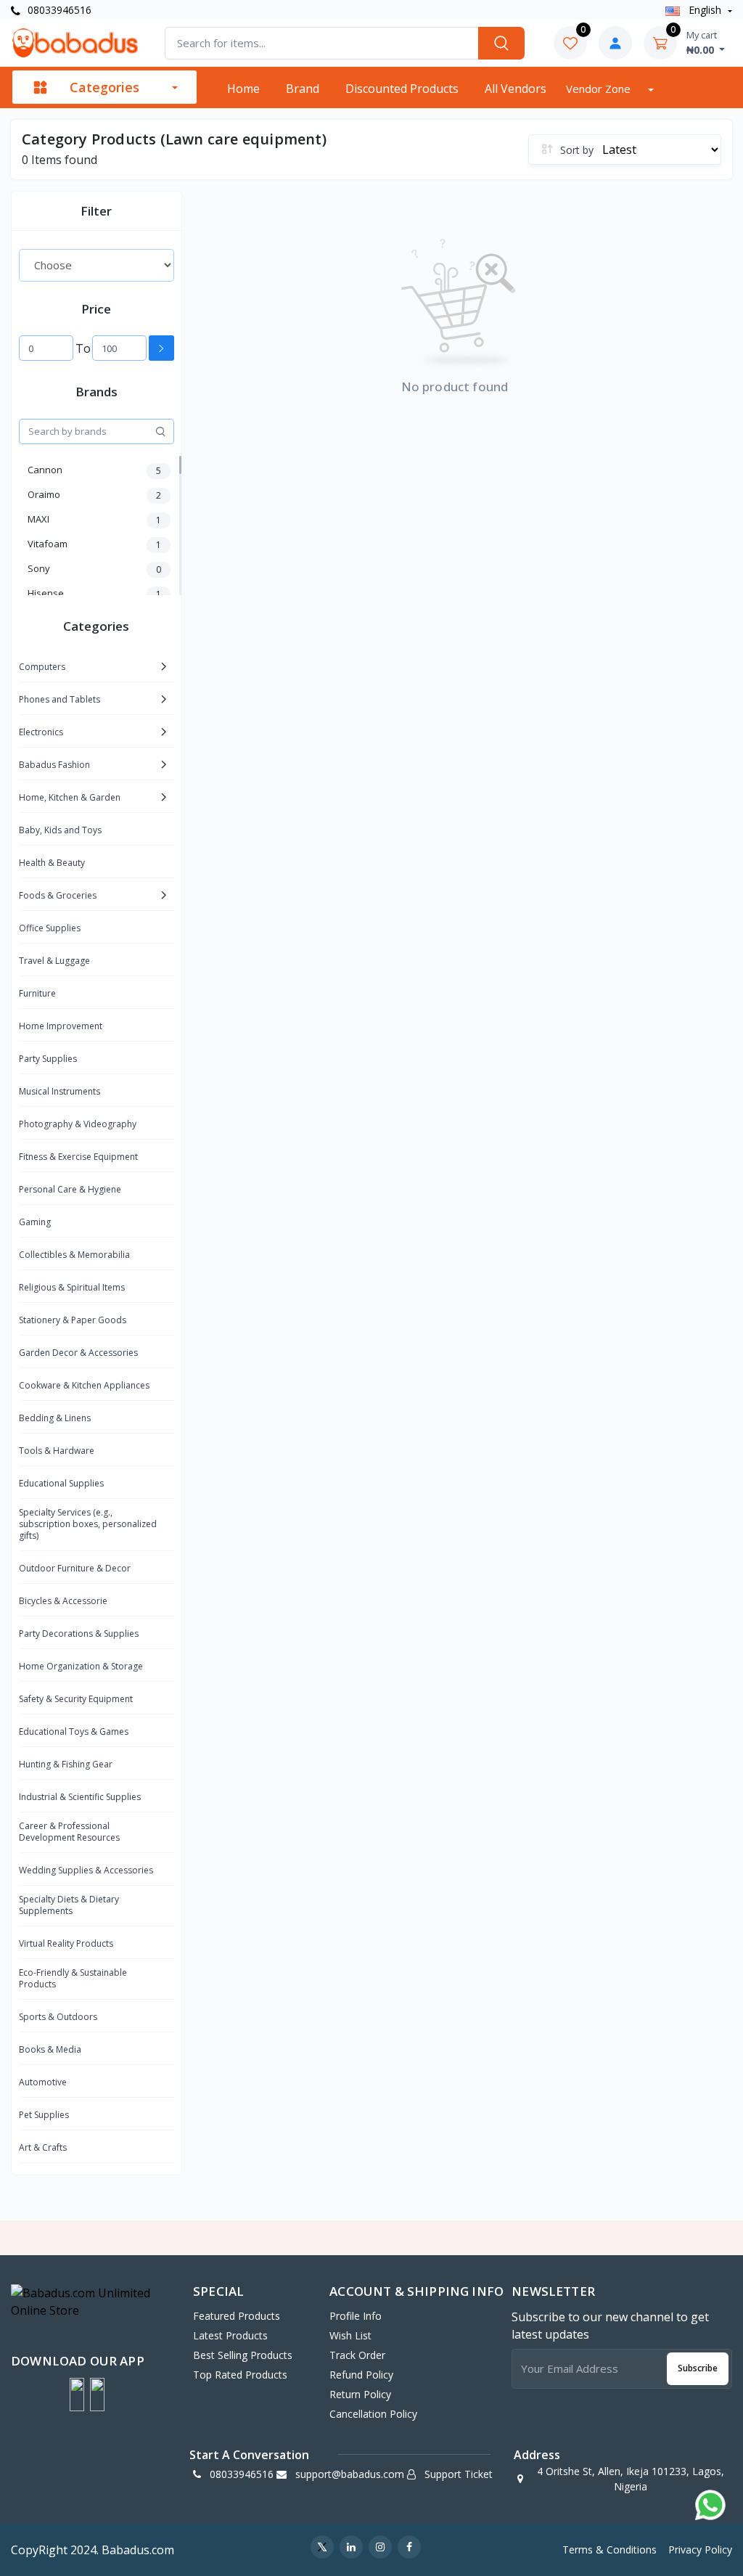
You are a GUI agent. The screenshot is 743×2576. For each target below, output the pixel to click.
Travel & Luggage (54, 961)
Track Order (357, 2355)
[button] (77, 2395)
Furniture (37, 993)
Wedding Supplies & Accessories (86, 1870)
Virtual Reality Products (66, 1943)
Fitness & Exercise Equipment (78, 1157)
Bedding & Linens (55, 1418)
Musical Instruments (59, 1091)
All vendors (516, 89)
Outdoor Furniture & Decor (75, 1568)
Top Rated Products (240, 2375)
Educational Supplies (61, 1483)
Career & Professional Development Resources (69, 1832)
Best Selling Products (243, 2355)
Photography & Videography (78, 1124)
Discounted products (402, 89)
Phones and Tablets (59, 699)
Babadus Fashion (54, 765)
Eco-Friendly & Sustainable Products (73, 1978)
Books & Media (50, 2049)
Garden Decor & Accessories (78, 1353)
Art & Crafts (43, 2147)
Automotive (43, 2082)
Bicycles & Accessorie (63, 1601)
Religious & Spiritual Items (72, 1287)
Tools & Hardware (57, 1451)
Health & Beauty (52, 863)
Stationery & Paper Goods (73, 1320)
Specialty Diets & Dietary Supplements (69, 1905)
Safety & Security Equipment (76, 1699)
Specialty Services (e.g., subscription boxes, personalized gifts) (88, 1524)
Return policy (360, 2394)
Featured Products (237, 2316)
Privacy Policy (700, 2550)
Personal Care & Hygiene (70, 1189)
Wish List (350, 2335)
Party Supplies (48, 1059)
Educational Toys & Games (74, 1731)
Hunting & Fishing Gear (66, 1764)
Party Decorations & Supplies (79, 1633)
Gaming (35, 1222)
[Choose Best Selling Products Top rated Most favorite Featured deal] (97, 265)
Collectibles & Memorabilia (74, 1255)
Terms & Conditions (609, 2550)
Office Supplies (50, 928)
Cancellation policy (373, 2414)
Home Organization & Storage (81, 1666)
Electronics (41, 732)
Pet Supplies (44, 2115)
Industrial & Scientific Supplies (80, 1797)
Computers (42, 667)
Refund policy (361, 2375)
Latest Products (230, 2335)
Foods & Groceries (58, 895)
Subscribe (698, 2368)
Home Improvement (61, 1026)
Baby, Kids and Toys (60, 830)
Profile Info (356, 2316)
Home (243, 89)
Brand (303, 89)
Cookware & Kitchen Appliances (84, 1385)
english (705, 10)
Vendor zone (600, 89)
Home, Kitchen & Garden (70, 797)
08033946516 (58, 10)
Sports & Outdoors (58, 2017)
